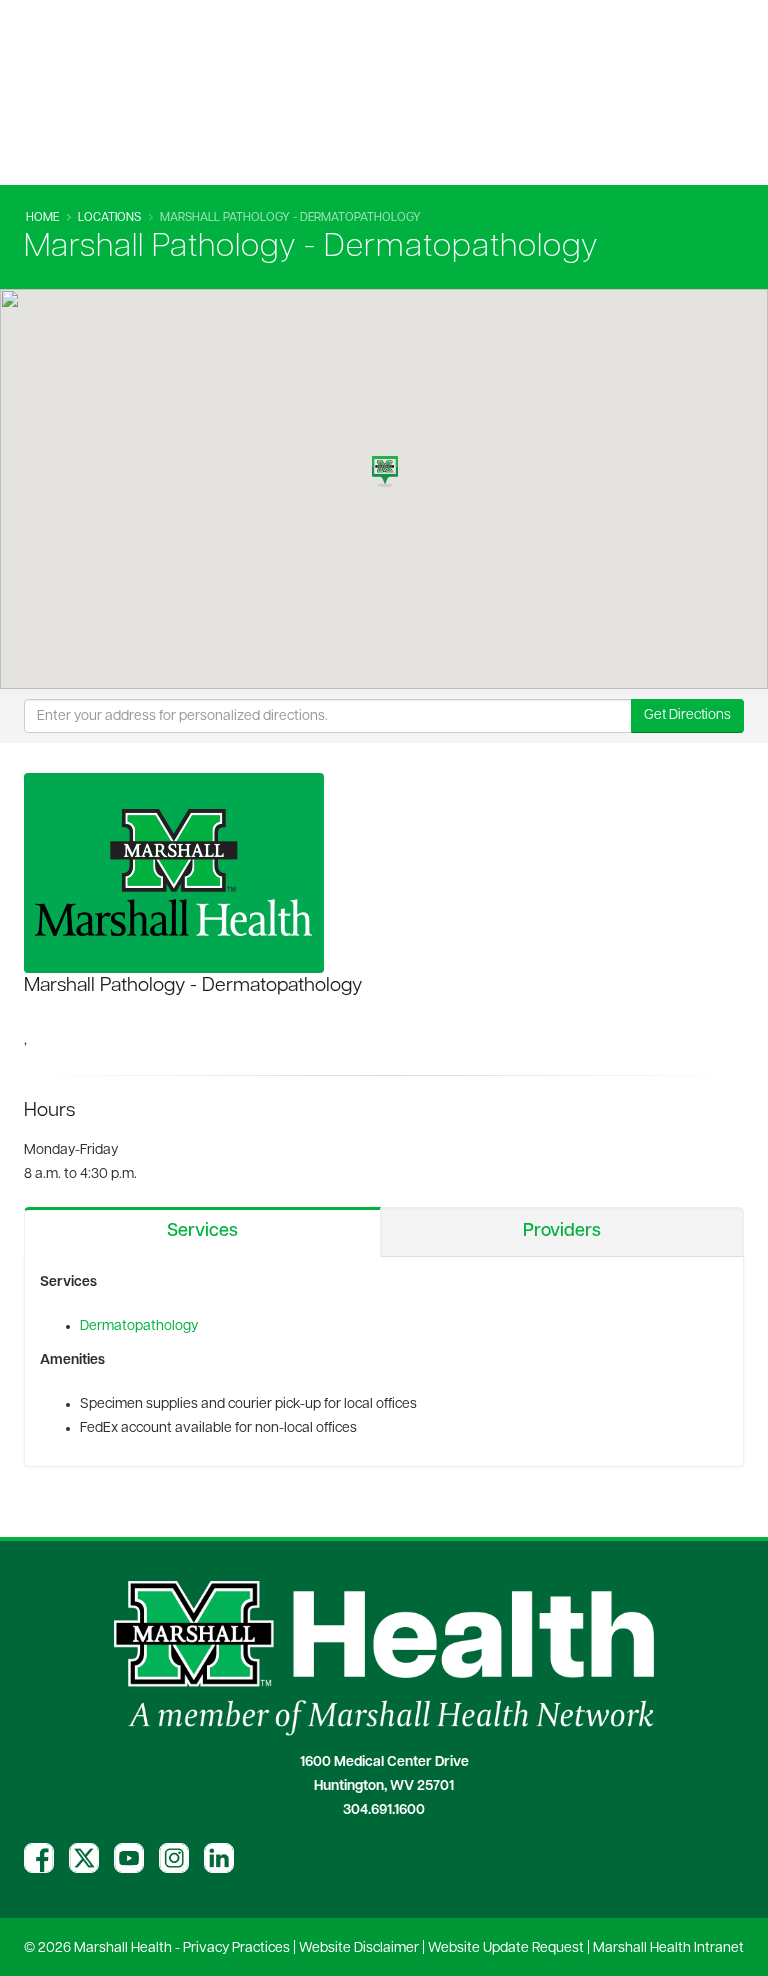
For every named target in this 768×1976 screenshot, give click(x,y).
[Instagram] (174, 1858)
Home (42, 218)
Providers (562, 1232)
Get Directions (687, 715)
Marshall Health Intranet (668, 1948)
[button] (385, 466)
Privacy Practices (236, 1948)
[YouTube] (129, 1858)
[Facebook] (39, 1858)
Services (202, 1232)
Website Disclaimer (359, 1948)
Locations (109, 218)
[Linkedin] (219, 1858)
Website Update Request (506, 1948)
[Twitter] (84, 1858)
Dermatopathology (140, 1326)
